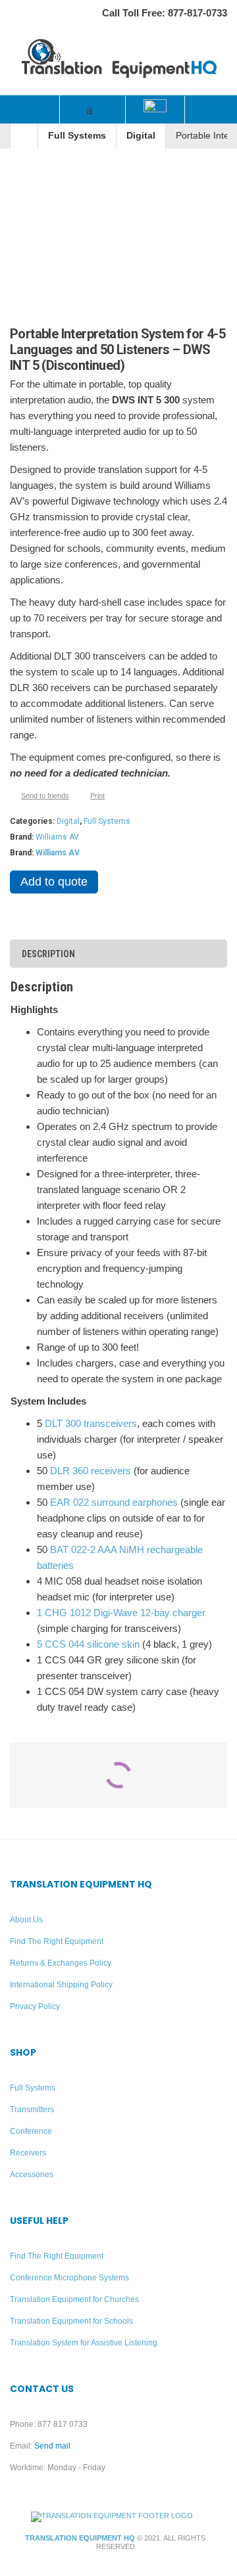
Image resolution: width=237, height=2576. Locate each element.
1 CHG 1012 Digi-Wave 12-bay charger (121, 1613)
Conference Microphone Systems (69, 2278)
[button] (30, 109)
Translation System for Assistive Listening (84, 2343)
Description (48, 954)
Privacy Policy (35, 2006)
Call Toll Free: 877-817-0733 (165, 13)
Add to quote (54, 882)
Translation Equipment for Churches (74, 2299)
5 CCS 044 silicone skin (88, 1644)
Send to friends (45, 796)
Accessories (32, 2175)
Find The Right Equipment (57, 1941)
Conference (31, 2131)
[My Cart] (207, 110)
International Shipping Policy (61, 1985)
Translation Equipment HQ (80, 2538)
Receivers (28, 2153)
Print (97, 796)
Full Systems (77, 136)
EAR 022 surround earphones (114, 1502)
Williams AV (57, 837)
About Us (26, 1920)
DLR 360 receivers (91, 1471)
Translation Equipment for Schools (71, 2321)
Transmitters (32, 2110)
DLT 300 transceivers (91, 1423)
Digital (141, 136)
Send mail (52, 2446)
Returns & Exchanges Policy (61, 1963)
